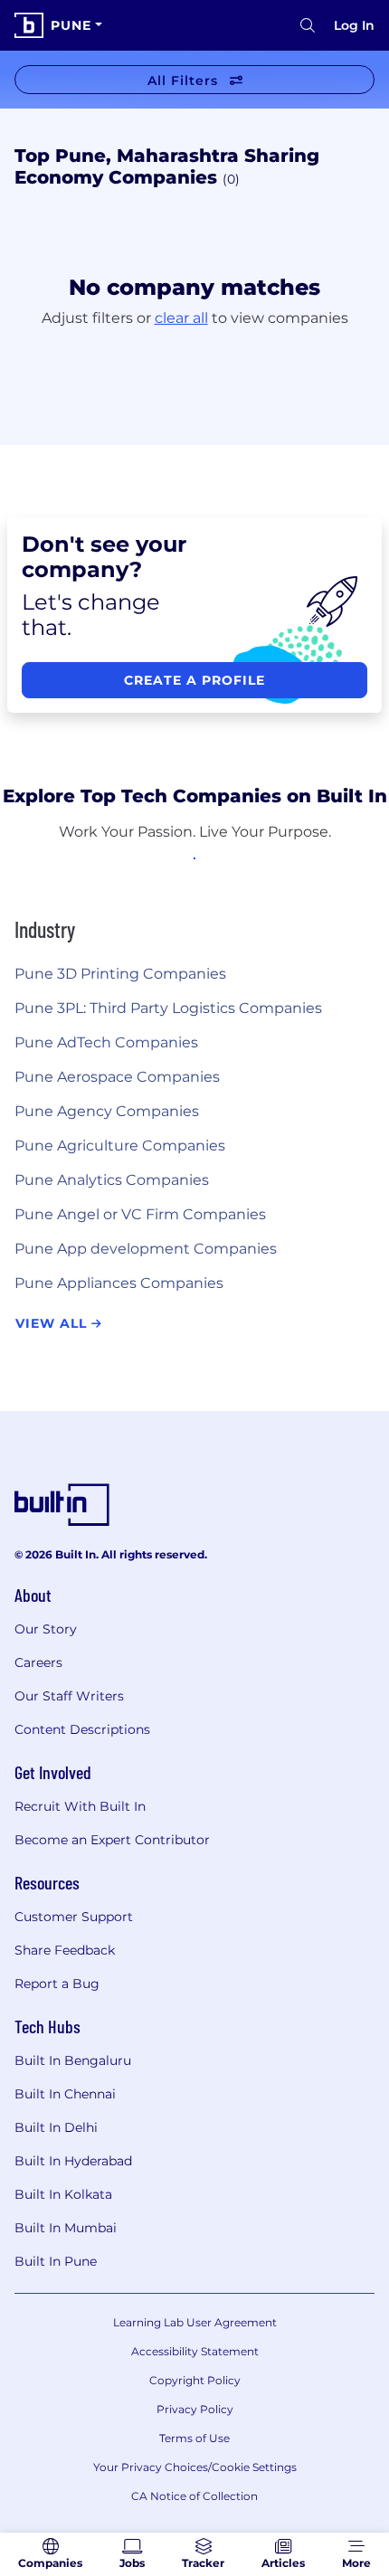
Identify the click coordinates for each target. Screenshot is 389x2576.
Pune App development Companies (146, 1249)
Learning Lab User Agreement (195, 2322)
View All (53, 1323)
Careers (38, 1662)
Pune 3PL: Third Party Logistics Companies (168, 1008)
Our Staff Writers (69, 1696)
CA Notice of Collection (194, 2496)
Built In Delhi (56, 2127)
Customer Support (74, 1917)
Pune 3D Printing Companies (120, 974)
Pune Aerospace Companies (117, 1077)
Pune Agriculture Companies (120, 1146)
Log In (354, 25)
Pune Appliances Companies (119, 1283)
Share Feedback (65, 1950)
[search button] (308, 25)
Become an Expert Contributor (112, 1840)
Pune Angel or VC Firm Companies (140, 1214)
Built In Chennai (65, 2094)
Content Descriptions (82, 1729)
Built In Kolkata (63, 2194)
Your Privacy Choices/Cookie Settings (195, 2467)
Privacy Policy (195, 2409)
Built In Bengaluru (73, 2060)
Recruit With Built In (80, 1806)
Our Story (46, 1629)
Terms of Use (194, 2438)
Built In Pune (56, 2261)
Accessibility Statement (195, 2351)
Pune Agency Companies (107, 1111)
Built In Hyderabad (73, 2161)
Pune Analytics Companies (112, 1180)
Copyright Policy (195, 2380)
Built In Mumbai (66, 2228)
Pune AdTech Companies (106, 1042)
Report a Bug (57, 1984)
